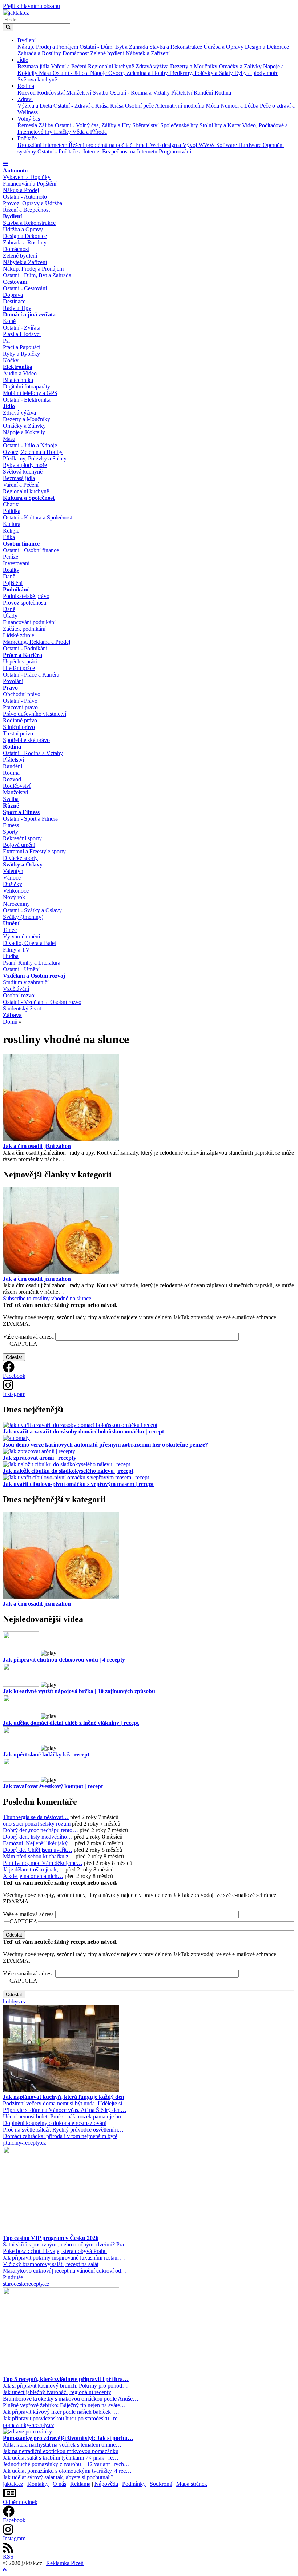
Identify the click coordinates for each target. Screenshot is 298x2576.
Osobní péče (140, 106)
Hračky (63, 132)
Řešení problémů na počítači (102, 145)
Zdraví (25, 99)
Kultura (12, 524)
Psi (6, 341)
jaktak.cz (13, 2484)
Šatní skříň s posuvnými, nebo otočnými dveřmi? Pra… (66, 2244)
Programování (175, 151)
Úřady (10, 616)
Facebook (14, 1376)
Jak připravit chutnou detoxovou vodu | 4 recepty (64, 1660)
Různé (11, 806)
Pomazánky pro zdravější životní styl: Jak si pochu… (68, 2438)
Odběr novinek (20, 2502)
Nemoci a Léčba (240, 106)
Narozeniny (16, 904)
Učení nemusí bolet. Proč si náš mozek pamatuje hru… (66, 2116)
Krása (118, 106)
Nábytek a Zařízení (148, 53)
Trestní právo (18, 733)
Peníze (11, 557)
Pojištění (13, 583)
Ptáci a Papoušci (22, 347)
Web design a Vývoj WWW (183, 145)
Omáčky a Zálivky (241, 66)
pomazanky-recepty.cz (29, 2425)
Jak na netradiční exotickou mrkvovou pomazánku (61, 2451)
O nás (59, 2484)
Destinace (14, 301)
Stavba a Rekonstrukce (176, 47)
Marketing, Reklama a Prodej (37, 642)
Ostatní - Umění (21, 969)
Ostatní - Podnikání (25, 648)
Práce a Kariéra (23, 655)
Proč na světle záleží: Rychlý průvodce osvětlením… (63, 2130)
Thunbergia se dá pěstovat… (36, 1817)
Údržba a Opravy (224, 47)
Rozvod (27, 93)
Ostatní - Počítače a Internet (70, 151)
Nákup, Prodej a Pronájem (49, 47)
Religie (11, 531)
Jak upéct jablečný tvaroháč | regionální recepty (57, 2392)
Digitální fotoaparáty (27, 386)
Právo (10, 688)
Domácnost (76, 53)
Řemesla (28, 125)
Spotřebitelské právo (26, 740)
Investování (16, 563)
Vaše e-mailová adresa (28, 1337)
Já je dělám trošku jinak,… (33, 1869)
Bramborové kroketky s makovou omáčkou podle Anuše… (71, 2399)
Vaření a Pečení (69, 66)
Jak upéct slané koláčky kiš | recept (46, 1754)
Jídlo (23, 60)
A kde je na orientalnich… (33, 1876)
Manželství (79, 93)
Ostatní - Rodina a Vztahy (140, 93)
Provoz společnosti (25, 603)
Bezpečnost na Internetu (130, 151)
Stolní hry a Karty (221, 125)
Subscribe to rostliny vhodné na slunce (47, 1298)
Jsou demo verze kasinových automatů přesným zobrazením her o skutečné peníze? (105, 1445)
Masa (46, 73)
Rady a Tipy (17, 308)
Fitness (11, 825)
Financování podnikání (29, 622)
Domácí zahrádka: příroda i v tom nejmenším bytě (60, 2136)
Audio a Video (20, 373)
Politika (12, 511)
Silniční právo (19, 727)
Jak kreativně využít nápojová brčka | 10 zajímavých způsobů (79, 1691)
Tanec (10, 930)
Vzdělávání (16, 989)
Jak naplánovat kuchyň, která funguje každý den (64, 2097)
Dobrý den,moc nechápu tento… (41, 1830)
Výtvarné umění (21, 936)
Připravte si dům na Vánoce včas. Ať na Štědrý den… (65, 2110)
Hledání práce (19, 668)
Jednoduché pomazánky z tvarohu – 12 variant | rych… (66, 2464)
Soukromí (161, 2484)
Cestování (15, 282)
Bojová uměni (19, 845)
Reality (11, 570)
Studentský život (22, 1008)
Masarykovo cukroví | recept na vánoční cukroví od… (65, 2271)
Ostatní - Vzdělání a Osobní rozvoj (43, 1002)
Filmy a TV (16, 950)
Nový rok (14, 897)
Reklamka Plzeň (65, 2563)
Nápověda (106, 2484)
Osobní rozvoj (19, 995)
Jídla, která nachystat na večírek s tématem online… (62, 2445)
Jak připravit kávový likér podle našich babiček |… (61, 2412)
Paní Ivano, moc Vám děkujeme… (43, 1863)
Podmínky (134, 2484)
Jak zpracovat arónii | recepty (40, 1458)
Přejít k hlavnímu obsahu (31, 6)
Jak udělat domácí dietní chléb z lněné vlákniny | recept (71, 1723)
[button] (5, 164)
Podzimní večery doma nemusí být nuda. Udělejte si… (65, 2103)
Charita (11, 504)
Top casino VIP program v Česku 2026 (51, 2238)
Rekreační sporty (22, 838)
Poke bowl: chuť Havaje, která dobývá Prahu (55, 2251)
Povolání (13, 681)
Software (227, 145)
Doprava (13, 295)
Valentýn (13, 871)
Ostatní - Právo (20, 701)
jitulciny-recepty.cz (25, 2143)
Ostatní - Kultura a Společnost (37, 517)
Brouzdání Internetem (43, 145)
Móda (213, 106)
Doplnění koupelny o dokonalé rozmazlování (55, 2123)
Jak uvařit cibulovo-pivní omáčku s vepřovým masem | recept (78, 1484)
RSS (8, 2557)
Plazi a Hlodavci (22, 334)
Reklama (80, 2484)
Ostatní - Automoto (25, 197)
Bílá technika (18, 380)
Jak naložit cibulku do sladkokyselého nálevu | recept (68, 1471)
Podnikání (16, 589)
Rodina (26, 86)
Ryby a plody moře (256, 73)
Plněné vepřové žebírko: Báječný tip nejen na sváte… (64, 2405)
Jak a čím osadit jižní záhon (37, 1146)
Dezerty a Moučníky (194, 66)
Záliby (47, 125)
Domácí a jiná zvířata (29, 314)
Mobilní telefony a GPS (30, 393)
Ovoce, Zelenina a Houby (139, 73)
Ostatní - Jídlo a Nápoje (80, 73)
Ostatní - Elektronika (27, 400)
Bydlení (27, 40)
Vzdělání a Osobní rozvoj (34, 976)
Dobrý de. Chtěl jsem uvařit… (38, 1850)
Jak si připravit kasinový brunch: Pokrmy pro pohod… (65, 2386)
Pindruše (13, 2277)
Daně (9, 576)
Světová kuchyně (37, 79)
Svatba (101, 93)
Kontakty (38, 2484)
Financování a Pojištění (30, 184)
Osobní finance (21, 544)
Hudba (11, 956)
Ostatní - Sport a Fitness (30, 819)
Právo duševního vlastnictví (35, 714)
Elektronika (18, 367)
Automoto (15, 170)
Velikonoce (16, 891)
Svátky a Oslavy (23, 864)
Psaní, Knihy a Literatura (32, 963)
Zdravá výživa (153, 66)
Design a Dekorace (267, 47)
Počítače (27, 138)
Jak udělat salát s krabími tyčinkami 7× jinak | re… (61, 2458)
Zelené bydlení (108, 53)
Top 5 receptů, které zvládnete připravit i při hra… (66, 2379)
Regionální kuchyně (112, 66)
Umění (11, 923)
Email (143, 145)
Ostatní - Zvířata (22, 328)
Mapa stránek (192, 2484)
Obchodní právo (22, 694)
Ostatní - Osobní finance (31, 550)
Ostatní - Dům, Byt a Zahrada (114, 47)
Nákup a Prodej (21, 190)
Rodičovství (52, 93)
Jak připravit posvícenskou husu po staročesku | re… (63, 2418)
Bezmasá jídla (34, 66)
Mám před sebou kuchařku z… (39, 1856)
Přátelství (182, 93)
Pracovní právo (20, 707)
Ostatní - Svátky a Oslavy (32, 910)
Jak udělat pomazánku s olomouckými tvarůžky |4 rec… (67, 2471)
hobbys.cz (15, 2001)
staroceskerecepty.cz (26, 2284)
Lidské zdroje (19, 635)
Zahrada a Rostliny (40, 53)
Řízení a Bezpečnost (26, 210)
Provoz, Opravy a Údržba (33, 203)
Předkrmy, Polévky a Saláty (202, 73)
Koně (9, 321)
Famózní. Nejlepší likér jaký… (38, 1843)
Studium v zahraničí (26, 982)
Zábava (12, 1015)
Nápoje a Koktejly (24, 432)
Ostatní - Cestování (25, 288)
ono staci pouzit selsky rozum (37, 1824)
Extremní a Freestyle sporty (34, 851)
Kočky (11, 360)
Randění (204, 93)
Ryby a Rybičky (21, 354)
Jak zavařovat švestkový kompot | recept (53, 1786)
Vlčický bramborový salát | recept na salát (51, 2264)
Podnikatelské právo (26, 596)
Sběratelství (146, 125)
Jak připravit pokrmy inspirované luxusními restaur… (64, 2258)
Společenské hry (180, 125)
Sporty (11, 832)
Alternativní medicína (180, 106)
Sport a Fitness (21, 812)
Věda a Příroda (90, 132)
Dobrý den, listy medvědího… (38, 1837)
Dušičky (13, 884)
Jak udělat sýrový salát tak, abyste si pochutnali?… (61, 2477)
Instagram (14, 1394)
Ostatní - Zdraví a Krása (82, 106)
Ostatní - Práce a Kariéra (31, 675)
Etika (9, 537)
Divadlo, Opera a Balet (29, 943)
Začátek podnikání (24, 629)
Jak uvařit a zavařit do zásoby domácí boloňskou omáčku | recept (83, 1431)
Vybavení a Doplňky (27, 177)
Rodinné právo (20, 720)
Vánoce (12, 878)
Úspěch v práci (20, 661)
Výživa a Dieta (35, 106)
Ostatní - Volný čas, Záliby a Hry (94, 125)
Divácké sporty (20, 858)
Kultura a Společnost (29, 498)
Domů (10, 1022)
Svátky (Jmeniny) (23, 917)
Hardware (251, 145)
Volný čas (29, 119)
